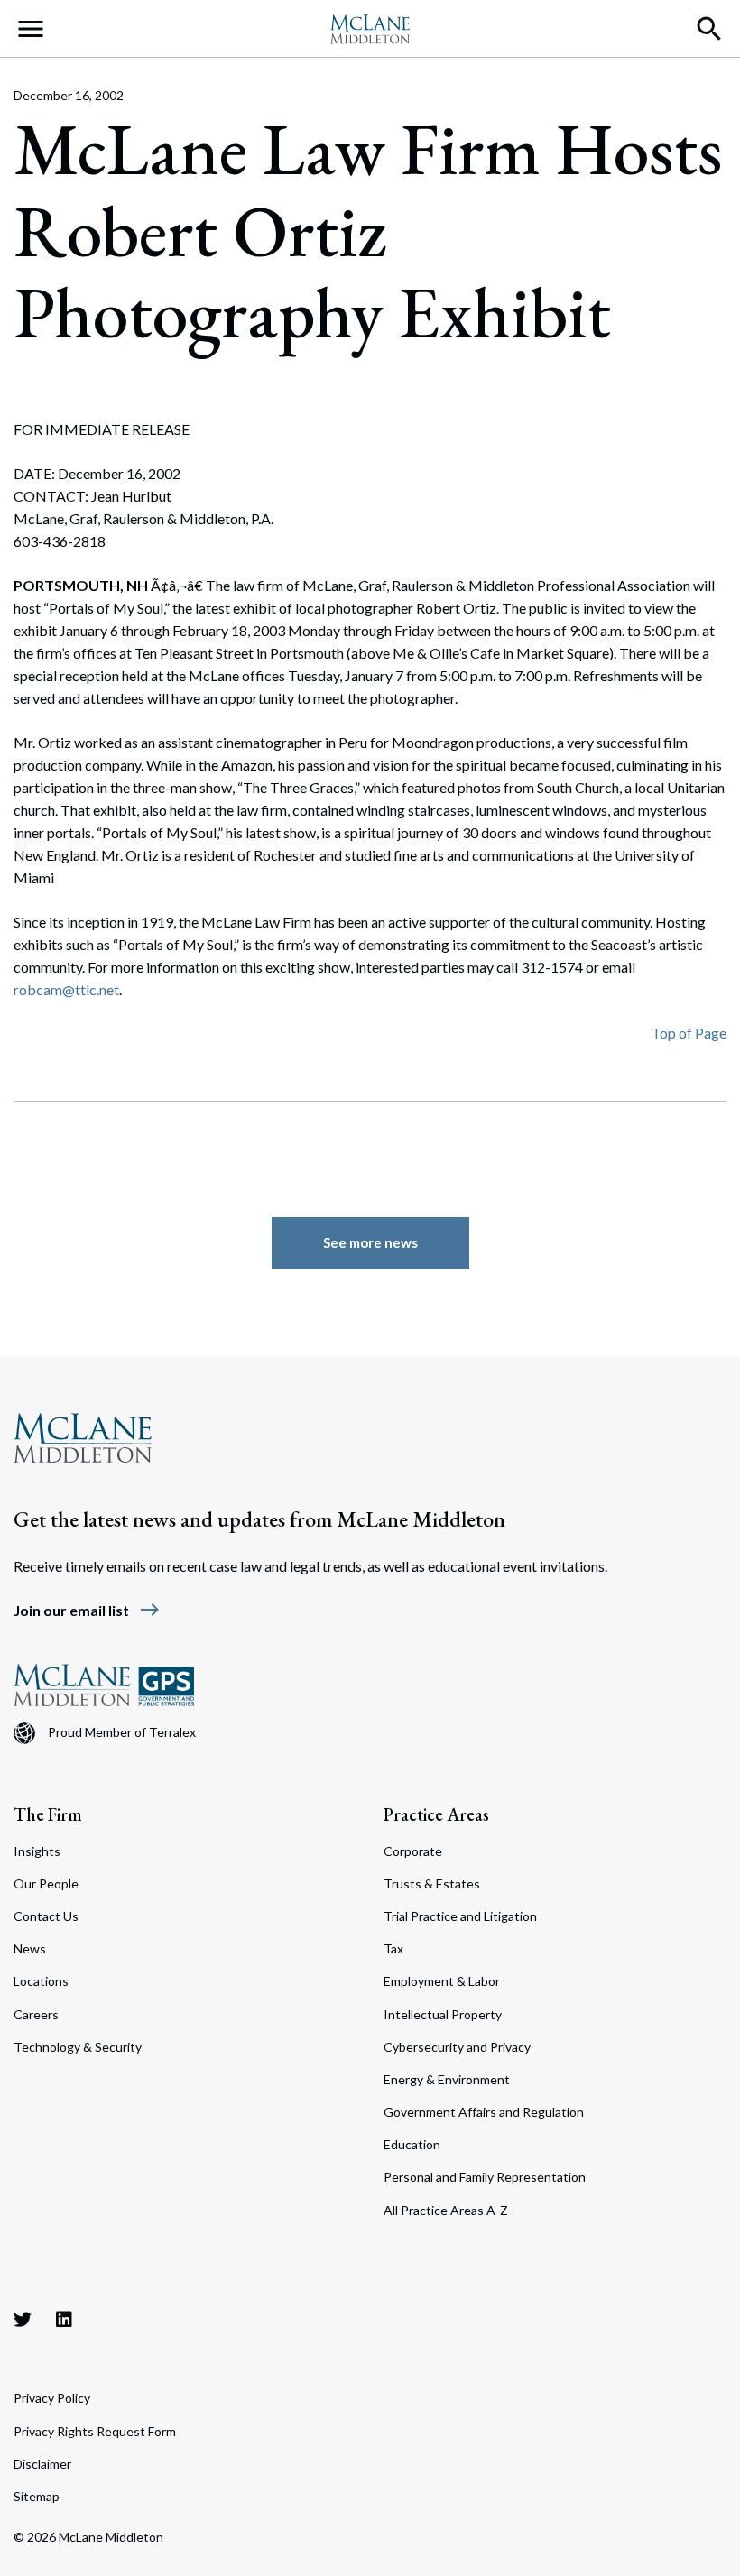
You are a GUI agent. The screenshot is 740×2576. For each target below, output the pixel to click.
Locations (41, 1981)
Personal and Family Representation (485, 2177)
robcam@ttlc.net (66, 989)
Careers (36, 2014)
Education (412, 2144)
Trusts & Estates (432, 1884)
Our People (46, 1884)
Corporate (413, 1851)
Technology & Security (78, 2047)
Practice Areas (436, 1814)
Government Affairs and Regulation (484, 2112)
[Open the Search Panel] (709, 29)
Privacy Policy (52, 2398)
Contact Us (46, 1916)
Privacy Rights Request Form (95, 2431)
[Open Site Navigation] (31, 29)
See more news (370, 1242)
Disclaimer (42, 2464)
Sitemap (37, 2496)
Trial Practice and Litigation (460, 1916)
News (30, 1948)
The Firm (48, 1814)
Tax (393, 1948)
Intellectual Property (443, 2014)
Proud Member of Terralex (122, 1732)
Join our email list (87, 1610)
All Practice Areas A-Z (446, 2210)
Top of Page (689, 1033)
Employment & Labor (442, 1981)
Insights (37, 1851)
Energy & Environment (447, 2079)
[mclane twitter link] (23, 2319)
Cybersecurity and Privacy (457, 2047)
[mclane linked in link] (64, 2319)
